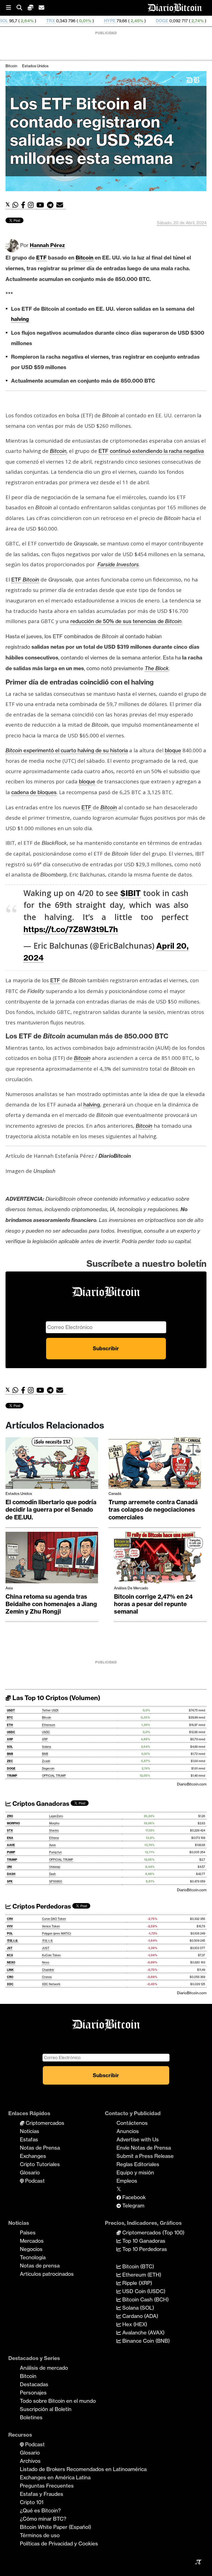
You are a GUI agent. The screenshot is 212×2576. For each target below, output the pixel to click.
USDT (11, 1710)
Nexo (46, 1962)
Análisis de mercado (131, 1588)
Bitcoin (11, 66)
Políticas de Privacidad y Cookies (59, 2543)
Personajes (33, 2393)
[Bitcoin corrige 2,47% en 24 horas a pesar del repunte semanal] (160, 1559)
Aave (52, 1845)
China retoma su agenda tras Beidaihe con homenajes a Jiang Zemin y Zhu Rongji (51, 1604)
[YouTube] (42, 205)
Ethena (54, 1838)
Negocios (31, 2249)
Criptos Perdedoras (41, 1906)
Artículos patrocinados (47, 2274)
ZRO (10, 1816)
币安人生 (12, 1941)
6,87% (189, 21)
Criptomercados (44, 2123)
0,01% (25, 21)
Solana (47, 1747)
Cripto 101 (32, 2502)
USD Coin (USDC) (143, 2291)
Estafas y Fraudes (42, 2494)
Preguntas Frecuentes (47, 2486)
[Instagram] (32, 205)
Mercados (32, 2241)
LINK (10, 1970)
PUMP (11, 1852)
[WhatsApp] (17, 205)
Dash (52, 1874)
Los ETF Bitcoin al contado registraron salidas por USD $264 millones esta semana (92, 131)
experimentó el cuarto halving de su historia (67, 750)
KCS (10, 1955)
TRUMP (12, 1776)
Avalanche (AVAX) (143, 2333)
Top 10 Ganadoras (143, 2241)
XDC (10, 1984)
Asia (9, 1588)
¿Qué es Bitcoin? (40, 2510)
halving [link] (20, 319)
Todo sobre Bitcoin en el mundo (58, 2401)
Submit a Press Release (145, 2156)
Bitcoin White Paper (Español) (55, 2527)
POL (10, 1934)
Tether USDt (50, 1710)
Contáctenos (132, 2123)
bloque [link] (173, 750)
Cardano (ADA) (140, 2316)
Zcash (46, 1761)
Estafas (29, 2139)
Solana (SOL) (137, 2308)
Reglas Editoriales (138, 2164)
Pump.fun (55, 1852)
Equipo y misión (135, 2172)
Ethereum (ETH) (141, 2275)
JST (10, 1948)
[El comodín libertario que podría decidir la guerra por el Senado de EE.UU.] (52, 1465)
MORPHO (13, 1823)
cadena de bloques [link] (34, 792)
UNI (9, 1867)
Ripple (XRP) (137, 2283)
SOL (10, 1747)
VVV (10, 1926)
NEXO (11, 1962)
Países (28, 2233)
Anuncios (128, 2131)
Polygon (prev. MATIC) (56, 1934)
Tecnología (33, 2257)
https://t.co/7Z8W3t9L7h (71, 929)
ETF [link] (41, 258)
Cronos (47, 1977)
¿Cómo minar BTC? (43, 2519)
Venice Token (51, 1926)
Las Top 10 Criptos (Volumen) (56, 1698)
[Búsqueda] (22, 8)
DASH (11, 1874)
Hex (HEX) (134, 2324)
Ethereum (49, 1725)
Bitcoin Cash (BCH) (145, 2299)
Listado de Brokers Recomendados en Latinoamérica (83, 2469)
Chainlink (48, 1970)
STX (10, 1830)
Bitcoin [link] (84, 258)
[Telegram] (52, 205)
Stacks (54, 1830)
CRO (10, 1977)
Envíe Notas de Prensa (144, 2148)
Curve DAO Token (54, 1919)
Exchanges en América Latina (55, 2477)
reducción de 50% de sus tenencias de (126, 621)
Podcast (34, 2181)
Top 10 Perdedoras (144, 2249)
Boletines (31, 2417)
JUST (46, 1948)
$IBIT (131, 893)
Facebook (133, 2197)
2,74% (137, 21)
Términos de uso (40, 2535)
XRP (10, 1739)
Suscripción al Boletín (46, 2409)
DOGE (102, 21)
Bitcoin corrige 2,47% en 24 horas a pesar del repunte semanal (153, 1604)
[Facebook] (24, 205)
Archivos (30, 2461)
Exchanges (33, 2156)
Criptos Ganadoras (40, 1804)
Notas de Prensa (40, 2148)
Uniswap (55, 1867)
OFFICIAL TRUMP (54, 1776)
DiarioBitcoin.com (192, 1784)
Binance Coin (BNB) (145, 2341)
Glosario (30, 2172)
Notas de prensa (40, 2266)
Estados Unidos (35, 66)
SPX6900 (56, 1881)
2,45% (76, 21)
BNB (10, 1754)
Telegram (133, 2206)
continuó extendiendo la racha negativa (157, 451)
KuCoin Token (51, 1955)
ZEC (161, 21)
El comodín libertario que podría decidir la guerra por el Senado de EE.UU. (51, 1510)
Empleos (127, 2181)
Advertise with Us (138, 2139)
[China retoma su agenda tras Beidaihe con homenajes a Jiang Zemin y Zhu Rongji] (52, 1559)
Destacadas (34, 2384)
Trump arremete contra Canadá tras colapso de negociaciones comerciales (153, 1510)
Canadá (115, 1493)
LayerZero (56, 1816)
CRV (10, 1919)
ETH (10, 1725)
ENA (10, 1838)
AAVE (11, 1845)
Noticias (30, 2131)
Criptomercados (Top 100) (153, 2233)
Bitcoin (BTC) (137, 2266)
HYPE (50, 21)
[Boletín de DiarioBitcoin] (61, 205)
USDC (11, 1732)
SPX (10, 1881)
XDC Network (51, 1984)
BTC (10, 1718)
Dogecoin (48, 1769)
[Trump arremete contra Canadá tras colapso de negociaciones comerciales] (155, 1465)
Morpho (54, 1823)
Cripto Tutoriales (40, 2164)
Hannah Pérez (47, 245)
